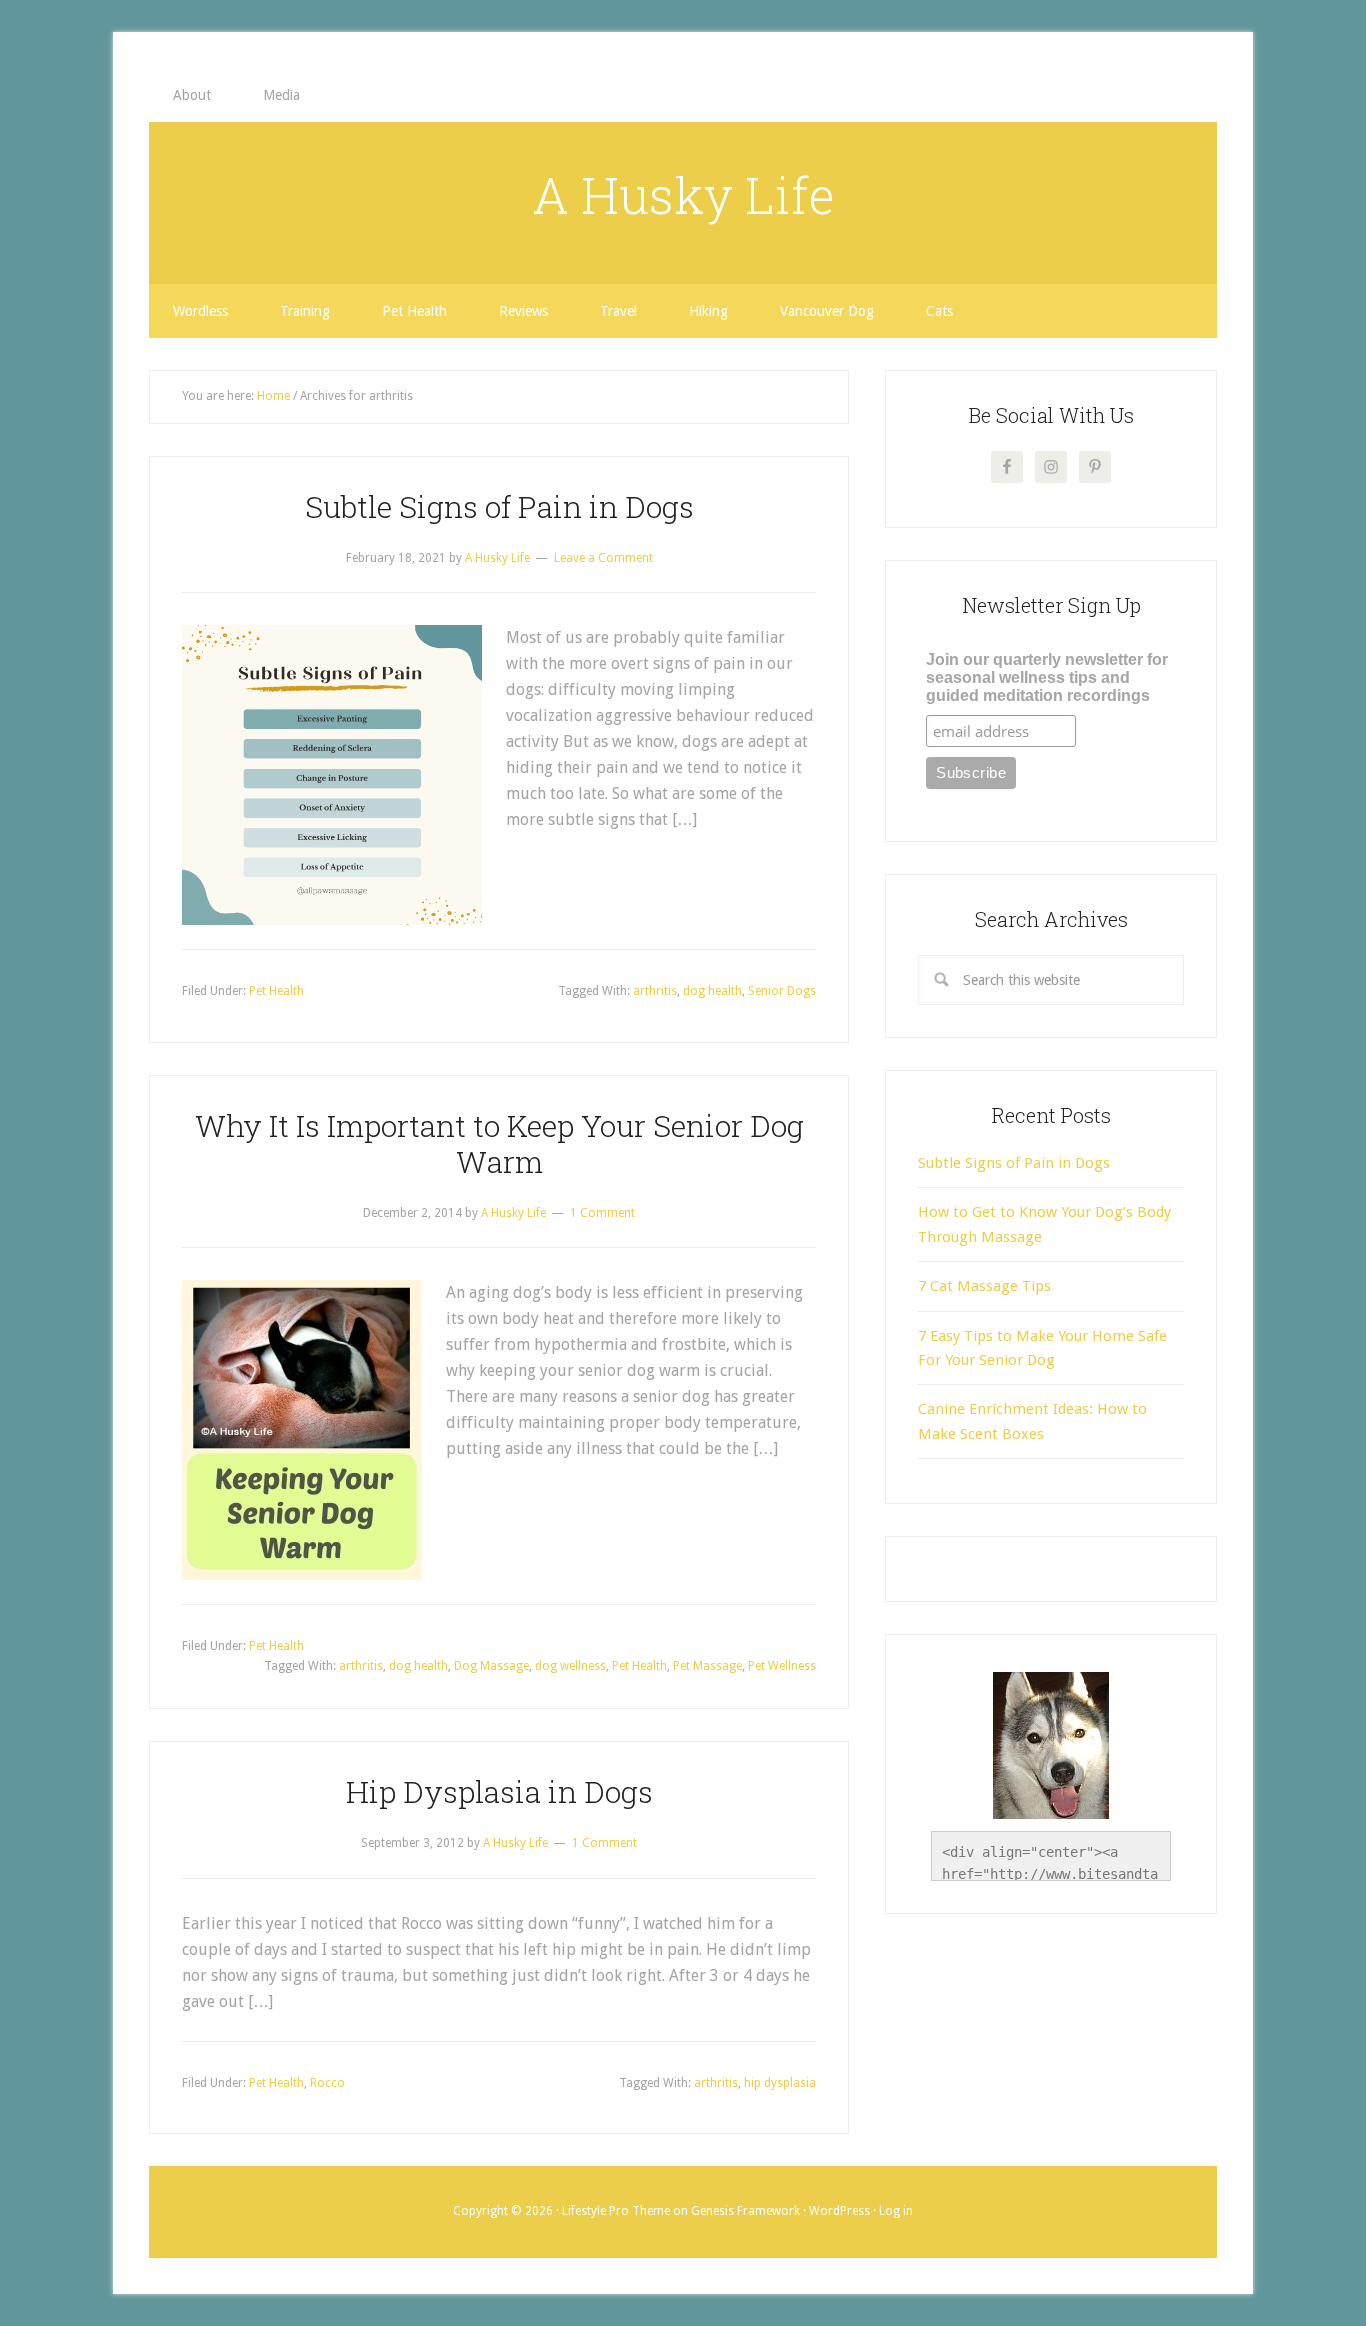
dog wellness (570, 1666)
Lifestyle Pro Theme (616, 2211)
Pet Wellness (782, 1666)
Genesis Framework (745, 2211)
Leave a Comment (603, 558)
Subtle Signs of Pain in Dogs (499, 506)
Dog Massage (491, 1666)
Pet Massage (707, 1666)
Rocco (327, 2083)
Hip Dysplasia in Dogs (499, 1791)
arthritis (655, 991)
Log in (896, 2211)
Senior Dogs (782, 991)
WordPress (839, 2211)
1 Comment (602, 1213)
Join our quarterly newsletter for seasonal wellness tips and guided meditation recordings (1047, 677)
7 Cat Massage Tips (984, 1286)
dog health (712, 991)
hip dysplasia (780, 2083)
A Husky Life (683, 195)
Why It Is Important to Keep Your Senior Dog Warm (499, 1143)
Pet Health (276, 991)
